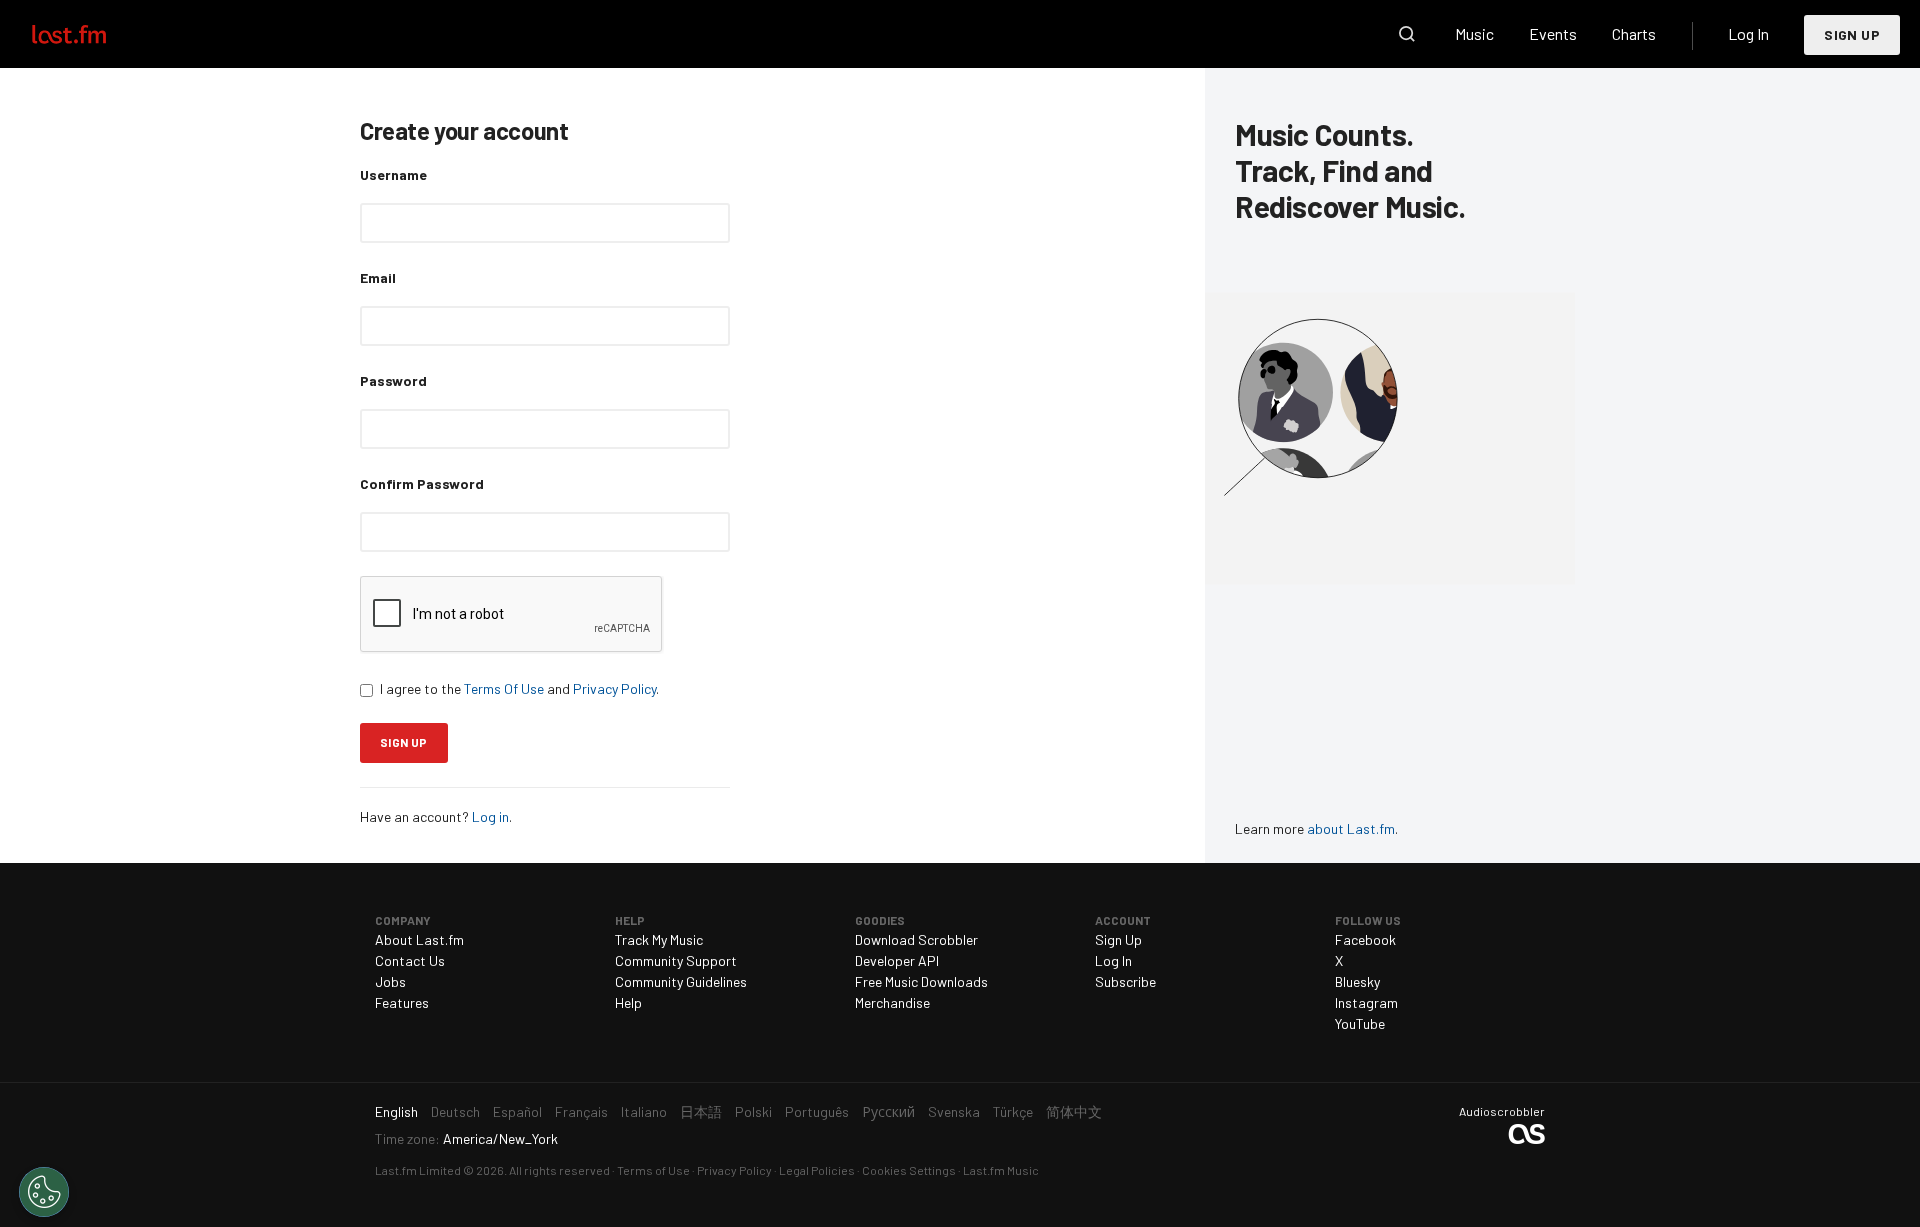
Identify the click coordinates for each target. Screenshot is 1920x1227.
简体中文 (1074, 1111)
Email (378, 277)
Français (581, 1111)
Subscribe (1125, 981)
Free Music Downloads (921, 981)
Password (393, 380)
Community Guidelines (681, 981)
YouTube (1360, 1023)
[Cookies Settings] (44, 1192)
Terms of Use (653, 1170)
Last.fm (92, 34)
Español (517, 1111)
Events (1553, 33)
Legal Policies (817, 1170)
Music (1474, 33)
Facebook (1365, 939)
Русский (888, 1111)
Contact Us (410, 960)
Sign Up (1852, 34)
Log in (490, 816)
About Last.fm (419, 939)
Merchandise (892, 1002)
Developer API (897, 960)
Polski (753, 1111)
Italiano (644, 1111)
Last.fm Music (1001, 1170)
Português (817, 1111)
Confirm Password (422, 483)
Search (1407, 34)
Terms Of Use (504, 688)
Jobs (390, 981)
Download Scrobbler (916, 939)
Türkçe (1013, 1111)
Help (628, 1002)
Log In (1748, 33)
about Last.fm (1351, 828)
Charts (1634, 33)
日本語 (701, 1111)
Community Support (676, 960)
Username (393, 174)
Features (402, 1002)
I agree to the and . (519, 688)
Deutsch (455, 1111)
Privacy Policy (614, 688)
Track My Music (659, 939)
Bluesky (1357, 981)
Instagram (1366, 1002)
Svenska (954, 1111)
